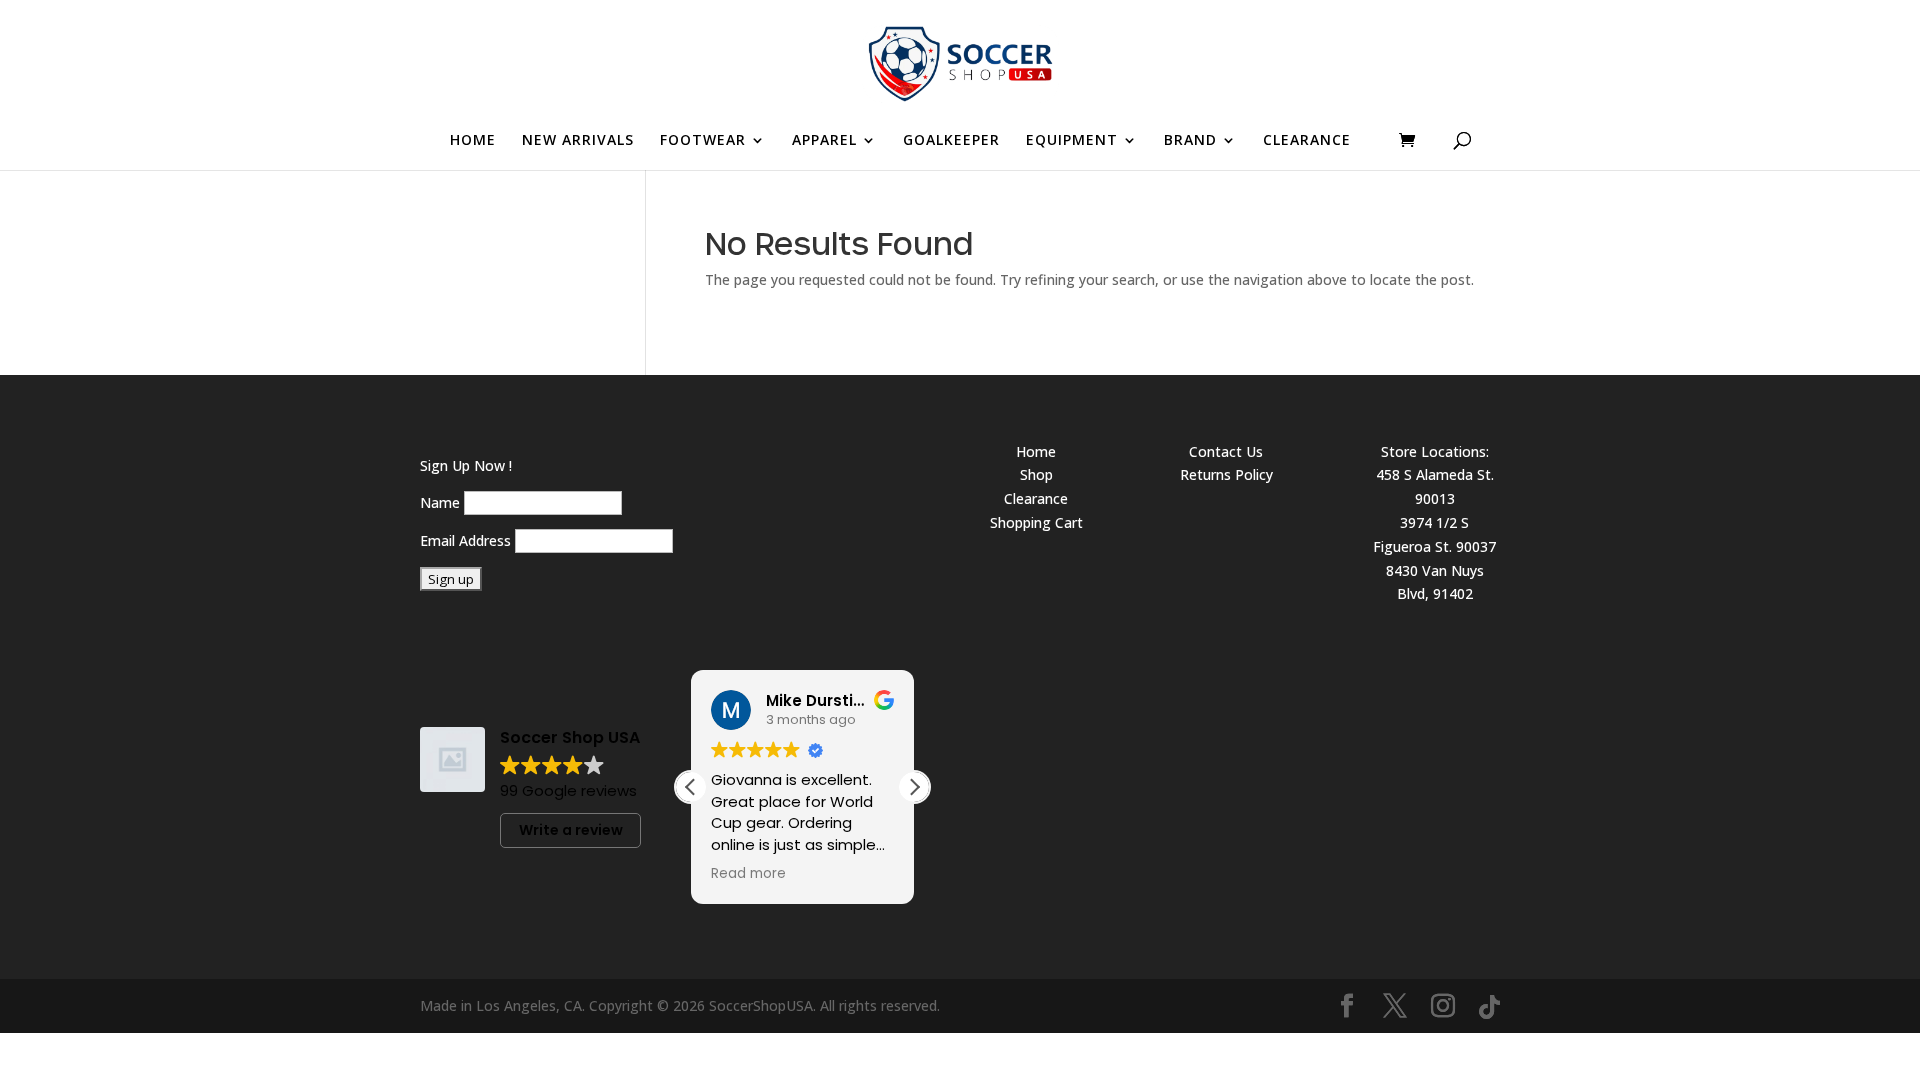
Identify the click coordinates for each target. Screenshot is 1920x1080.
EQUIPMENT (1072, 141)
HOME (473, 141)
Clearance (1036, 498)
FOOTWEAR (703, 141)
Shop (1036, 474)
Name (440, 502)
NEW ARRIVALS (578, 141)
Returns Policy (1226, 474)
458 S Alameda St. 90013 (1435, 486)
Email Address (465, 540)
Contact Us (1226, 451)
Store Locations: (1435, 451)
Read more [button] (748, 874)
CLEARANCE (1307, 141)
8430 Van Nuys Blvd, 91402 (1435, 582)
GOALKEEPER (951, 141)
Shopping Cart (1036, 522)
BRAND (1190, 141)
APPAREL (824, 141)
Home (1036, 451)
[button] (914, 787)
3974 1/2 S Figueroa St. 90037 (1434, 534)
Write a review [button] (571, 830)
